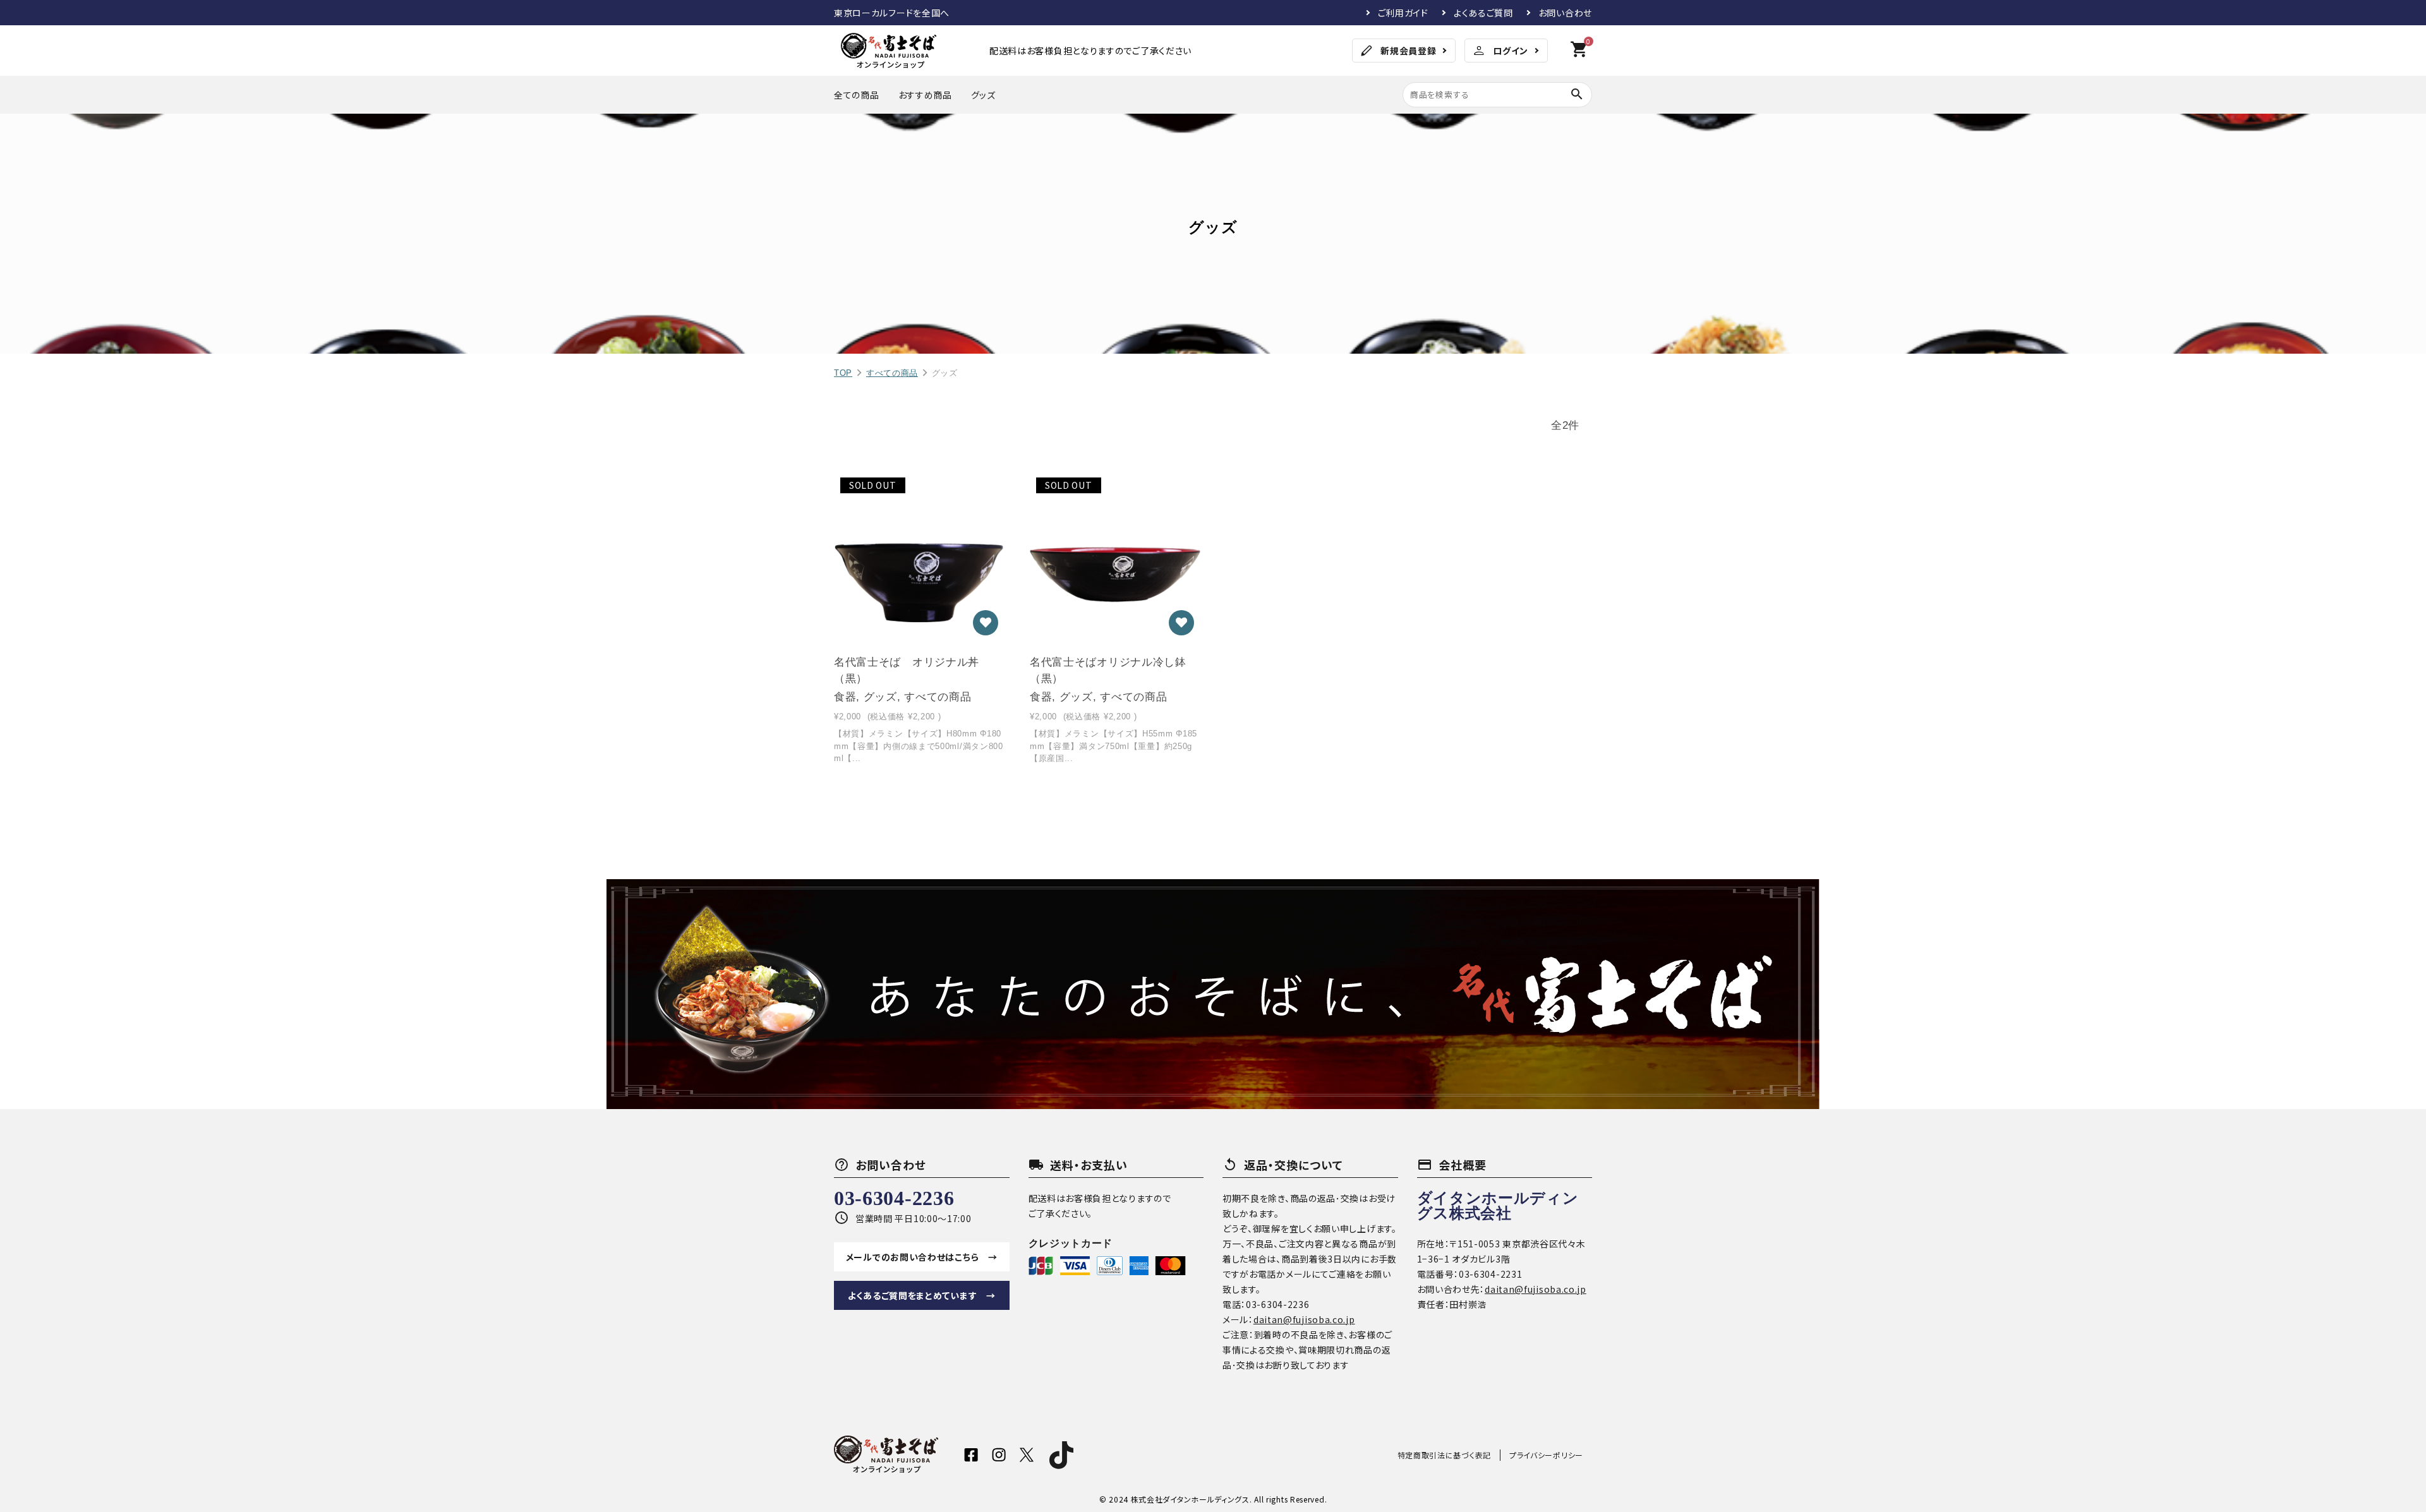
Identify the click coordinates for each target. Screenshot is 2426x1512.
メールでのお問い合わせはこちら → (922, 1257)
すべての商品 (892, 373)
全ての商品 (857, 95)
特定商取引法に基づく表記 (1444, 1455)
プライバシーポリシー (1546, 1455)
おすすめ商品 (925, 95)
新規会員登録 (1408, 51)
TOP (843, 373)
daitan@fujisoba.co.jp (1304, 1319)
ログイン (1511, 51)
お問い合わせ (1565, 13)
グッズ (983, 95)
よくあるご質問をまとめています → (922, 1295)
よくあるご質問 (1483, 13)
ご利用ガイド (1403, 13)
